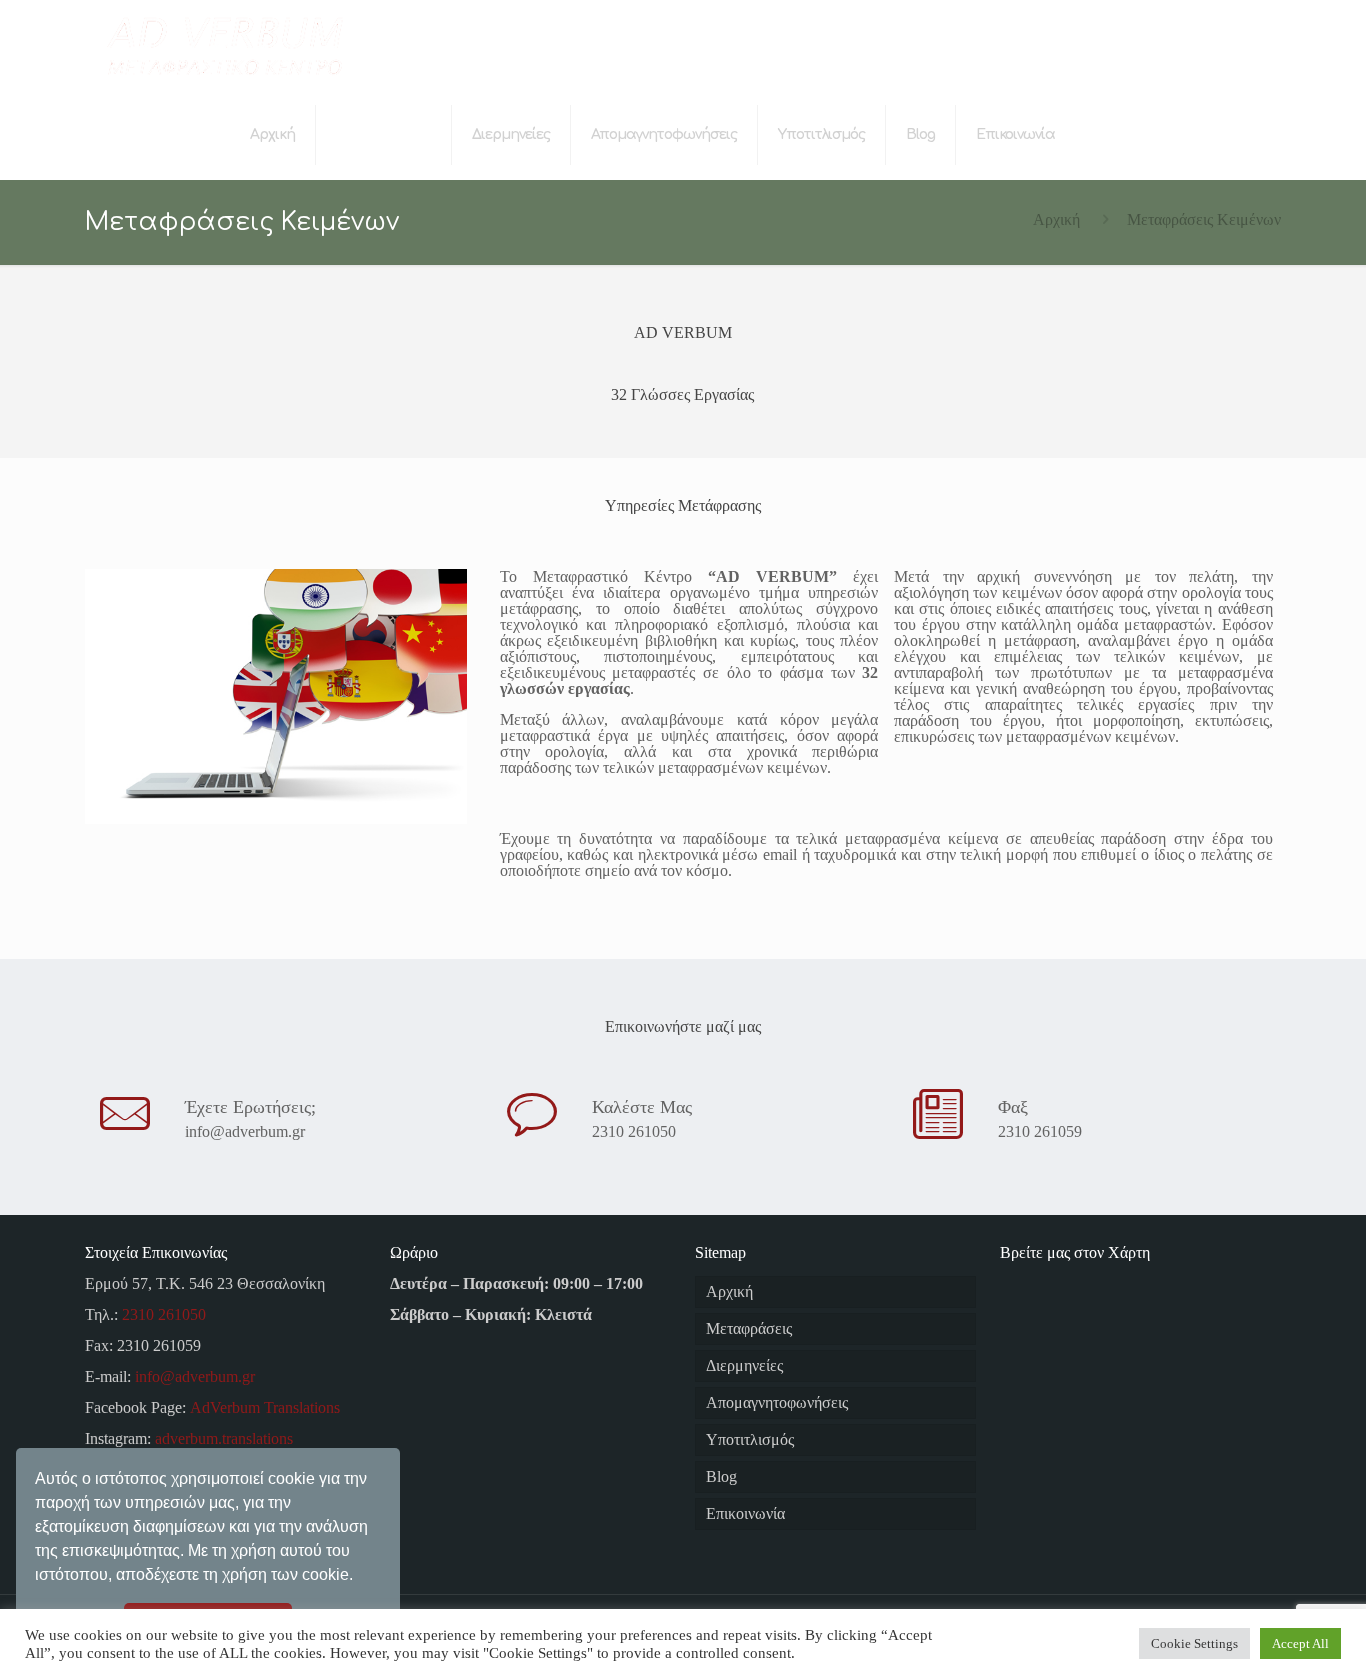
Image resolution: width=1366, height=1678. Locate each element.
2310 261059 (1040, 1131)
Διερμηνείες (744, 1365)
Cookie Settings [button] (1194, 1643)
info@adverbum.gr (245, 1131)
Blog (721, 1476)
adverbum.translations (224, 1438)
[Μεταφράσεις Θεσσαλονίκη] (224, 45)
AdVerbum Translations (265, 1407)
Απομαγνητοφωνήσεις (777, 1402)
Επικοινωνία (745, 1513)
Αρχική (1056, 219)
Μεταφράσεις (749, 1328)
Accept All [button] (1300, 1643)
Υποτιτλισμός (750, 1439)
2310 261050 (634, 1131)
